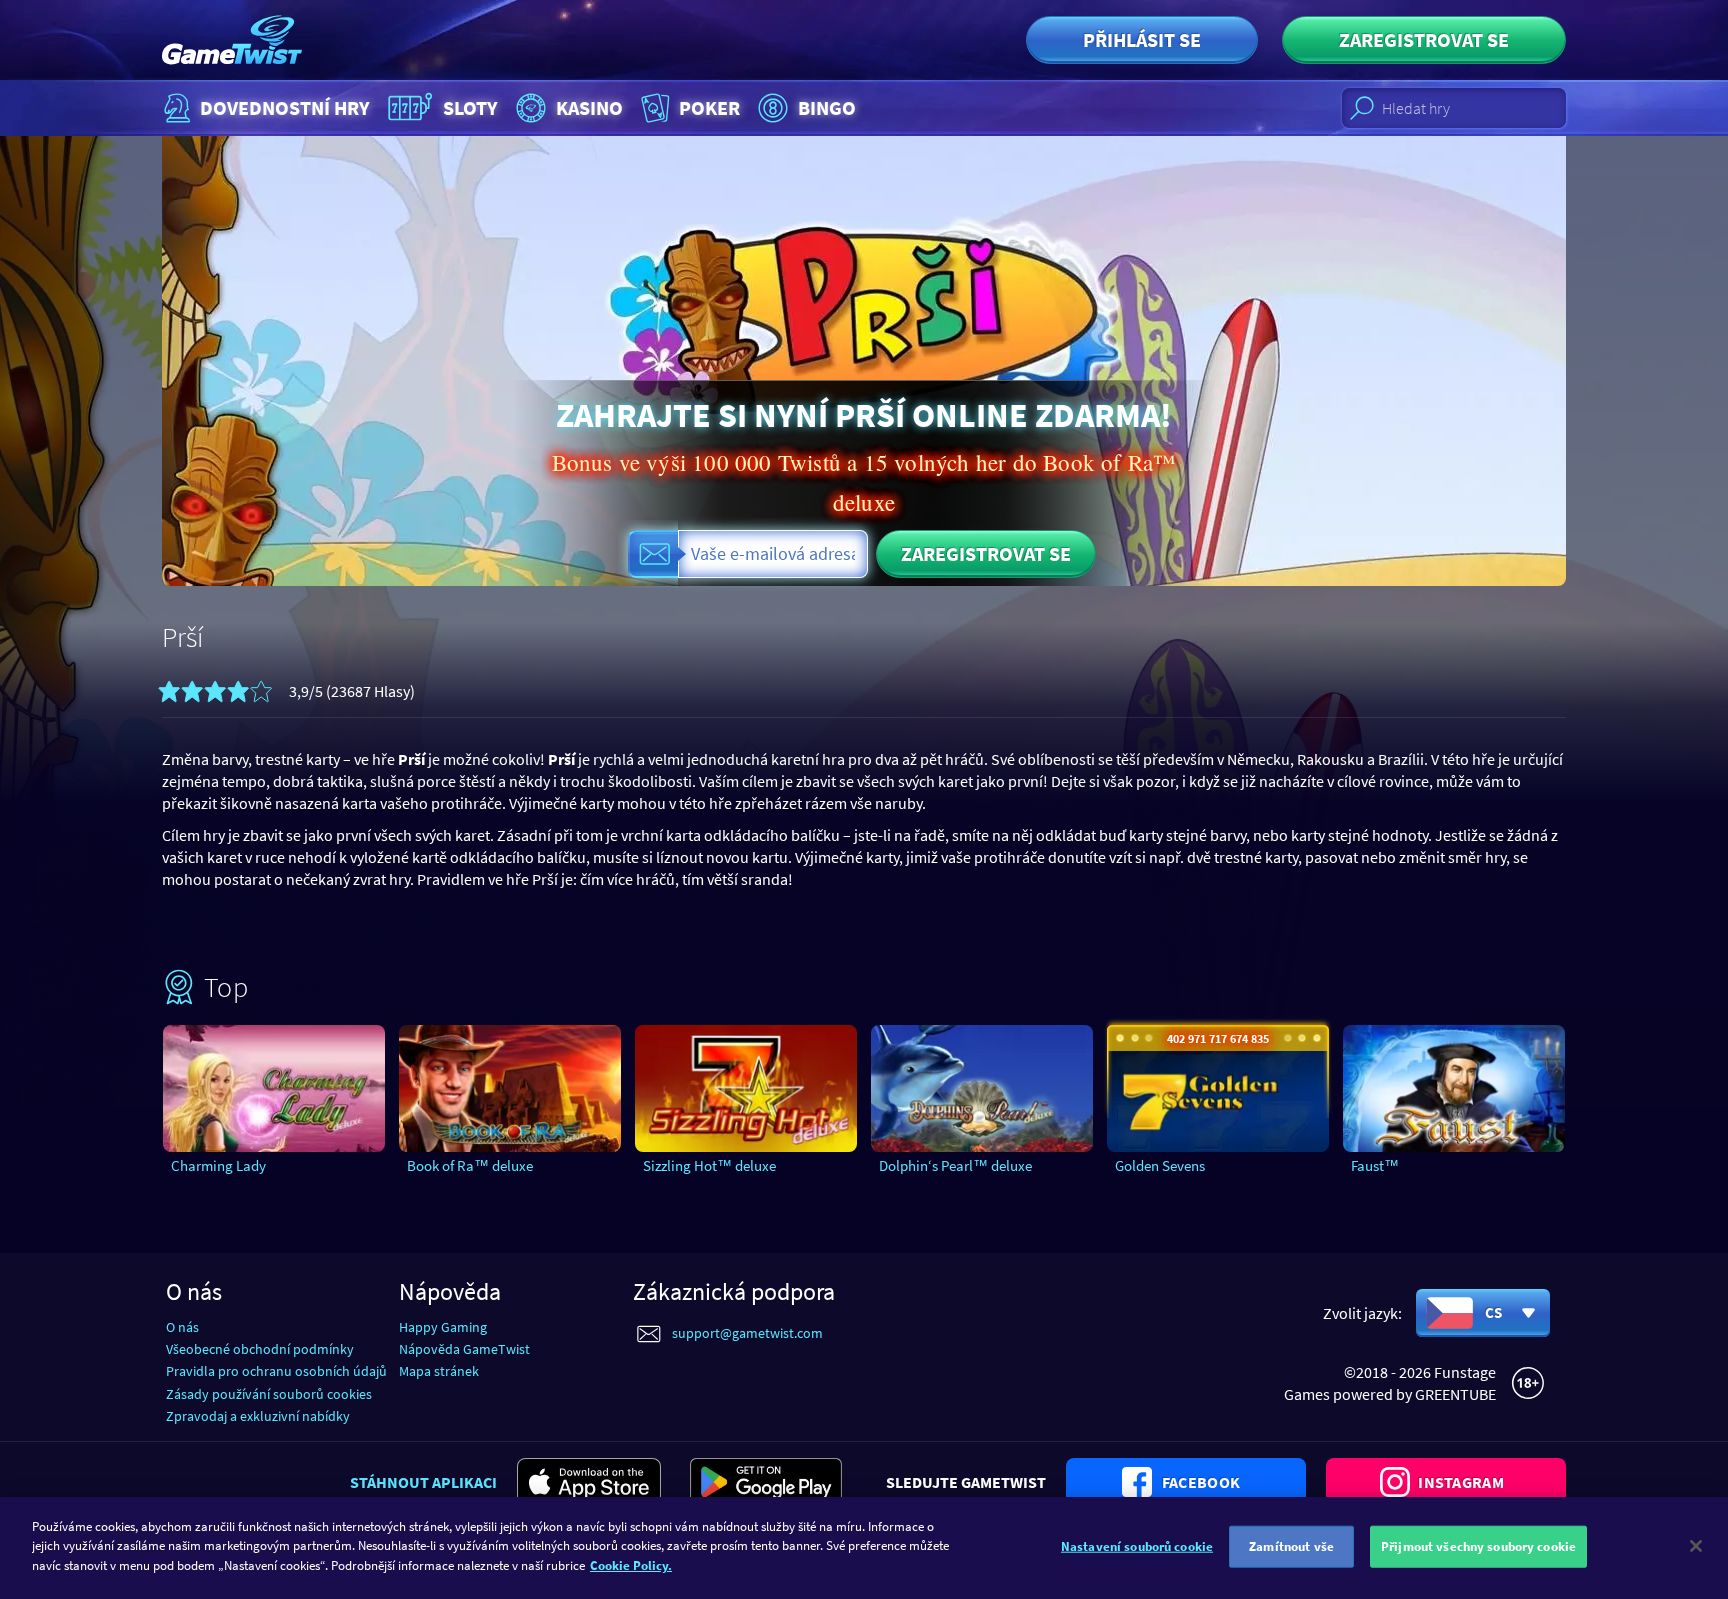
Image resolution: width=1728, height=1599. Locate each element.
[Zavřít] (1696, 1546)
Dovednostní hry (285, 107)
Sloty (470, 107)
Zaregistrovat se (1424, 39)
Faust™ (1375, 1165)
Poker (709, 107)
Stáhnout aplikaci (423, 1482)
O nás (182, 1327)
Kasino (589, 107)
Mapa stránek (439, 1371)
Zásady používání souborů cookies (269, 1394)
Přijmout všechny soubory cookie (1478, 1546)
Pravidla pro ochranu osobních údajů (276, 1371)
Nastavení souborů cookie (1137, 1546)
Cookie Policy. (631, 1565)
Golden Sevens (1160, 1165)
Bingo (827, 107)
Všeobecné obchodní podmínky (260, 1349)
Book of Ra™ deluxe (470, 1165)
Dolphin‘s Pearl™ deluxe (955, 1165)
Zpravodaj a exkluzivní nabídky (258, 1416)
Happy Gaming (443, 1327)
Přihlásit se (1142, 39)
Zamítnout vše (1291, 1546)
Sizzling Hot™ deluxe (709, 1165)
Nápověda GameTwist (464, 1349)
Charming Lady (218, 1165)
